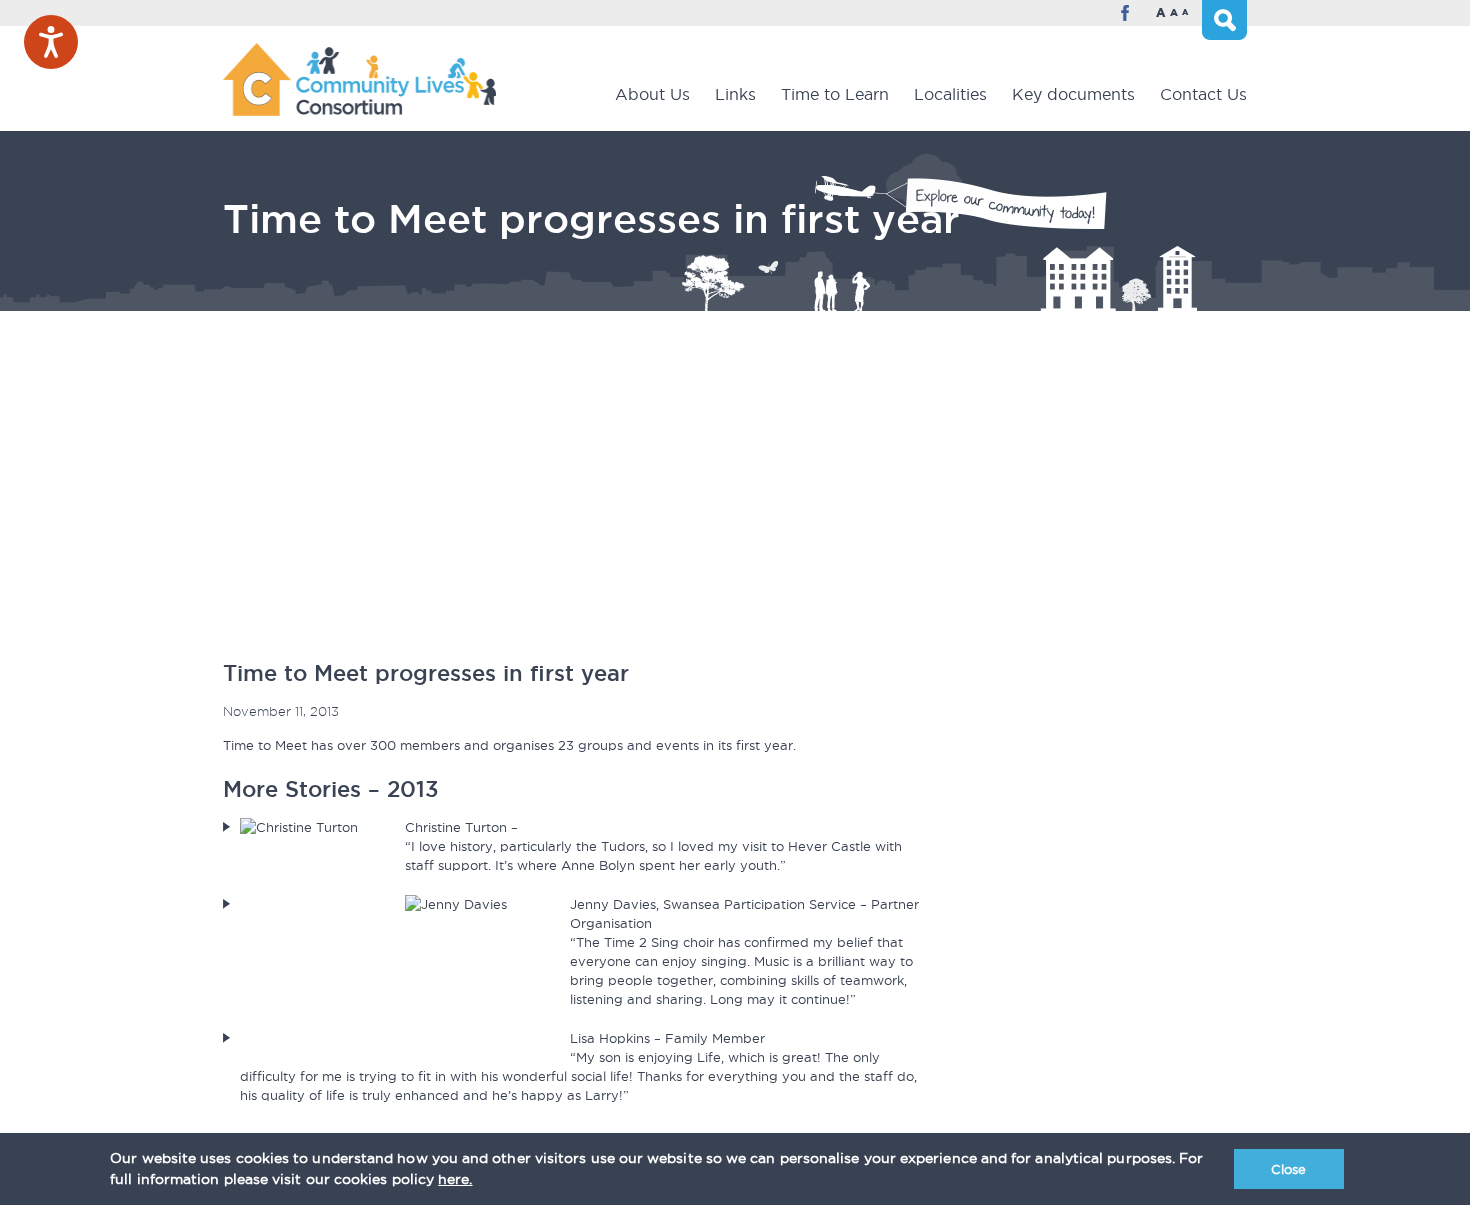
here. (455, 1179)
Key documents (1073, 94)
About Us (652, 94)
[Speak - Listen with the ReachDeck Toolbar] (51, 42)
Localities (950, 94)
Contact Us (1203, 94)
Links (735, 94)
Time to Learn (835, 94)
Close (1288, 1169)
